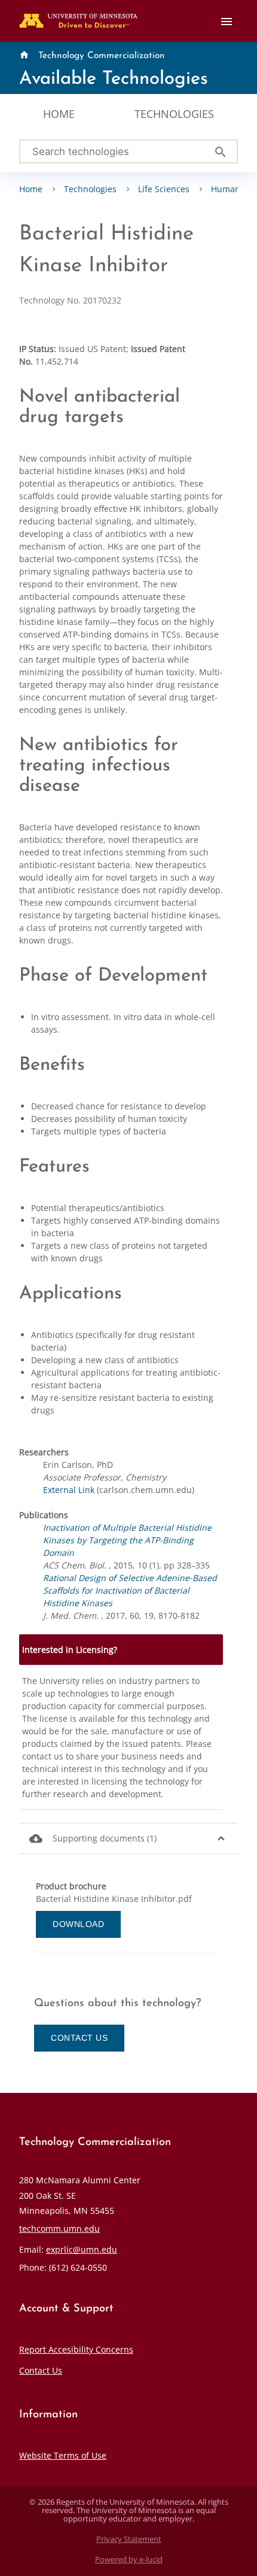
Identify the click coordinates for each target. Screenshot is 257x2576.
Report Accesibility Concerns (76, 2349)
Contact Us (41, 2370)
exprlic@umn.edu (82, 2249)
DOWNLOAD (78, 1924)
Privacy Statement (129, 2539)
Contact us (79, 2038)
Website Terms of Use (63, 2455)
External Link (69, 1490)
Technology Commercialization (102, 56)
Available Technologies (114, 79)
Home (59, 114)
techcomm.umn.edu (59, 2228)
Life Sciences (164, 189)
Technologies (174, 114)
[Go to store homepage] (76, 16)
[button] (128, 1839)
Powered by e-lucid (129, 2560)
